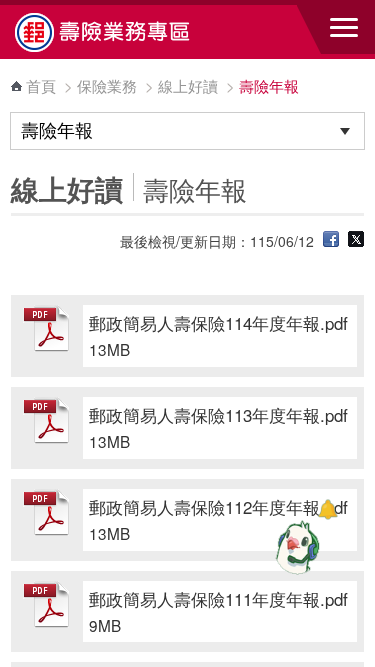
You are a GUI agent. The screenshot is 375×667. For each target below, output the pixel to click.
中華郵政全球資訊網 (125, 32)
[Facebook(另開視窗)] (331, 241)
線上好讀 (188, 85)
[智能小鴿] (295, 547)
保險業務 (107, 85)
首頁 (41, 85)
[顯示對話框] (327, 509)
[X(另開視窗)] (356, 241)
